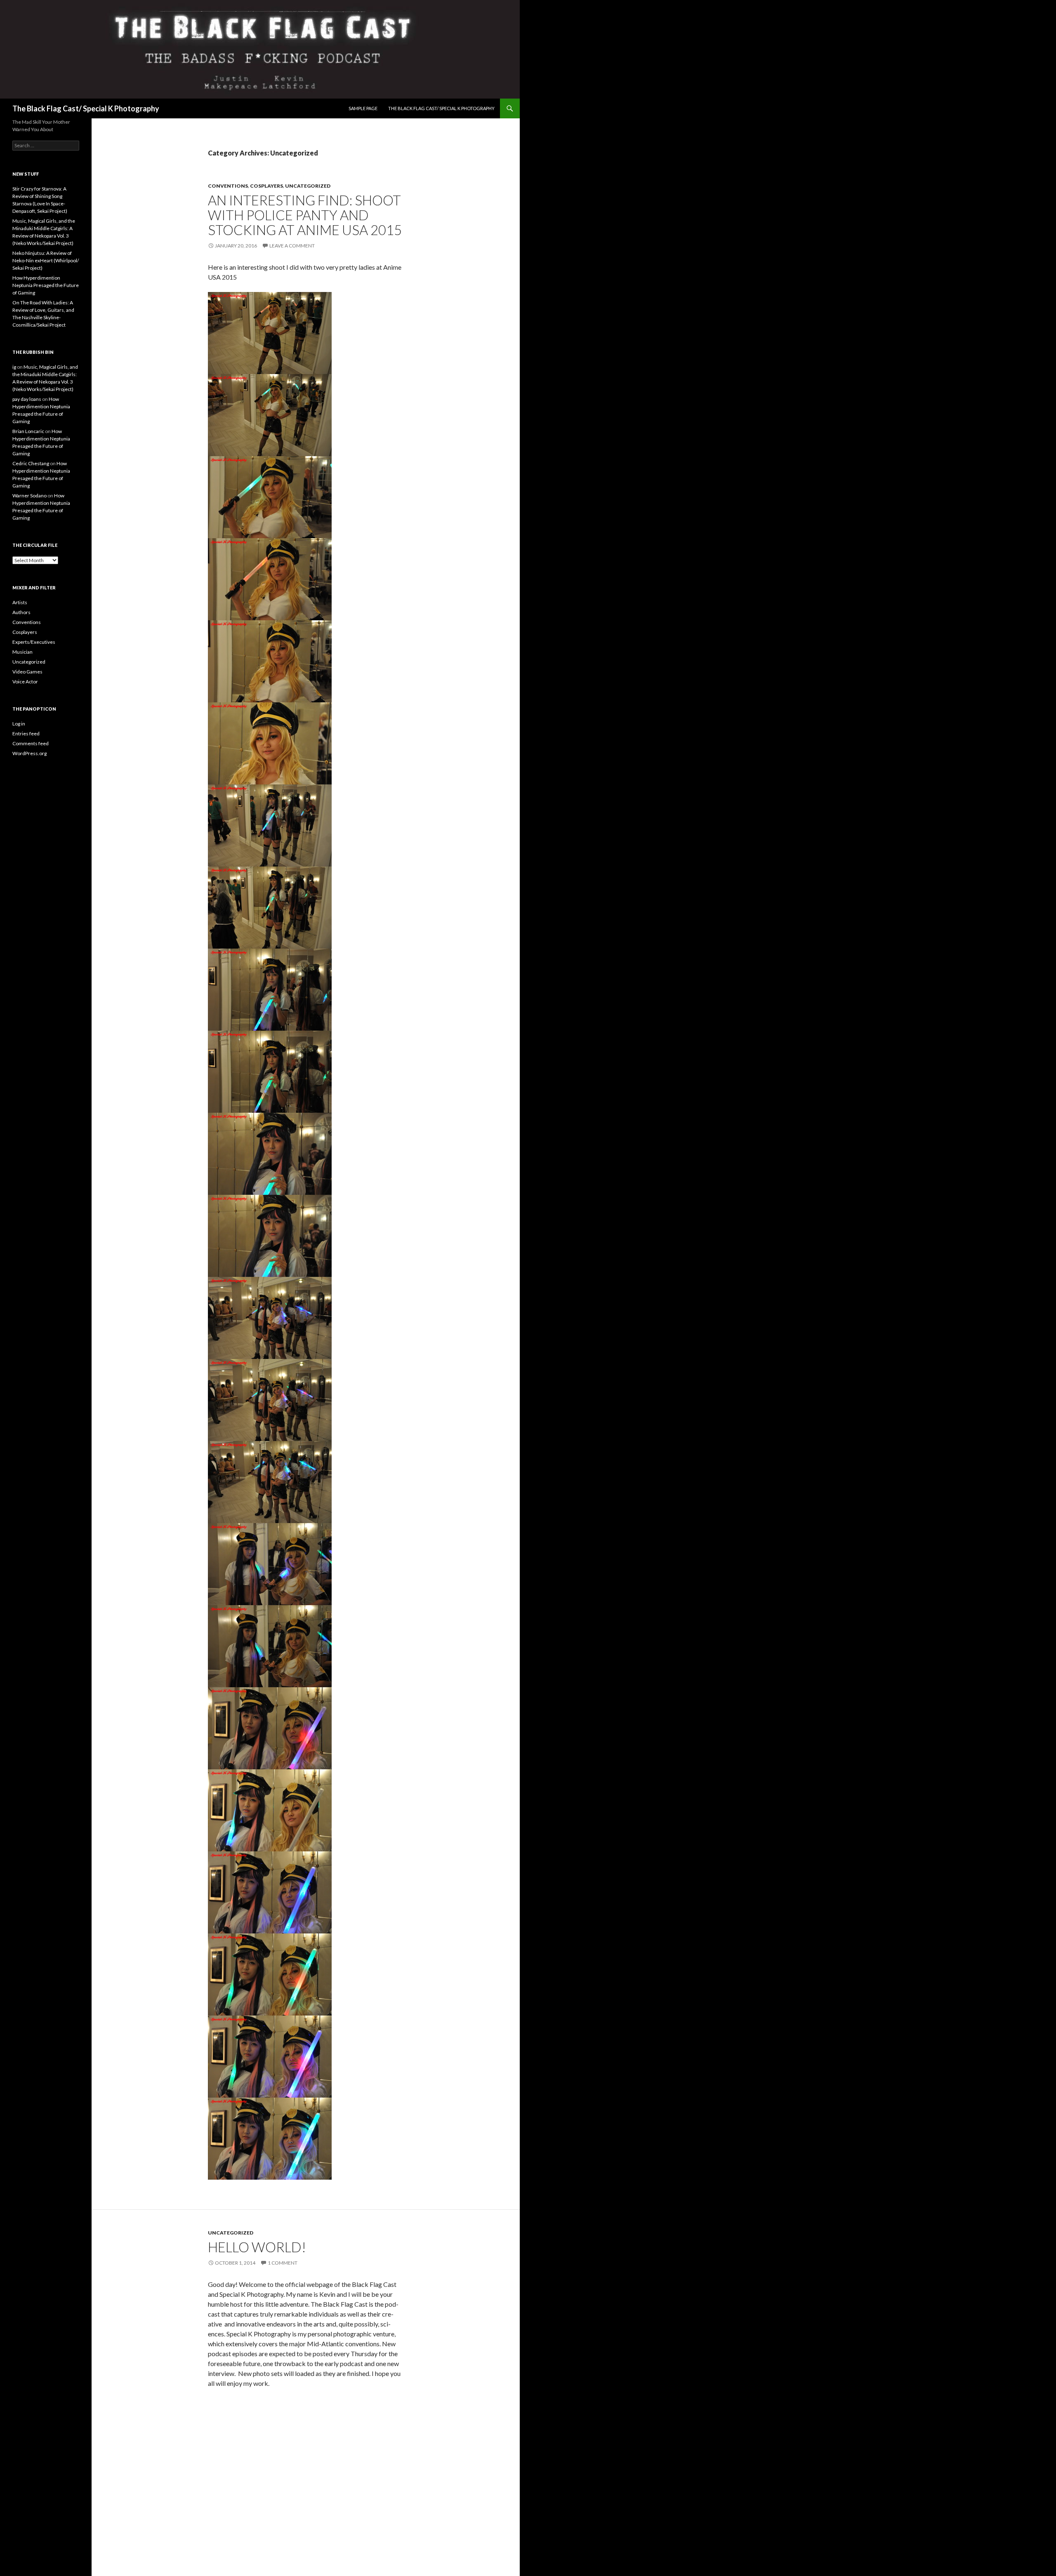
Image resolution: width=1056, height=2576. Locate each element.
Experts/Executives (34, 642)
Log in (19, 724)
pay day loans (27, 399)
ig (14, 367)
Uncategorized (308, 186)
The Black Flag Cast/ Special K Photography (86, 108)
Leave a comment (292, 246)
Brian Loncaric (28, 431)
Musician (22, 652)
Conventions (228, 186)
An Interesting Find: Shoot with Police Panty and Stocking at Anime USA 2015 (305, 215)
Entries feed (26, 733)
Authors (21, 612)
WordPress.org (29, 753)
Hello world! (257, 2247)
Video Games (27, 672)
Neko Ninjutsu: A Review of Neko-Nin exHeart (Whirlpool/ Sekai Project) (46, 260)
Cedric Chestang (31, 463)
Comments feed (31, 743)
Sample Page (363, 108)
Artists (20, 602)
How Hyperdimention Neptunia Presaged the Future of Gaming (46, 285)
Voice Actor (25, 682)
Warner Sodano (29, 496)
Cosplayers (266, 186)
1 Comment (283, 2263)
